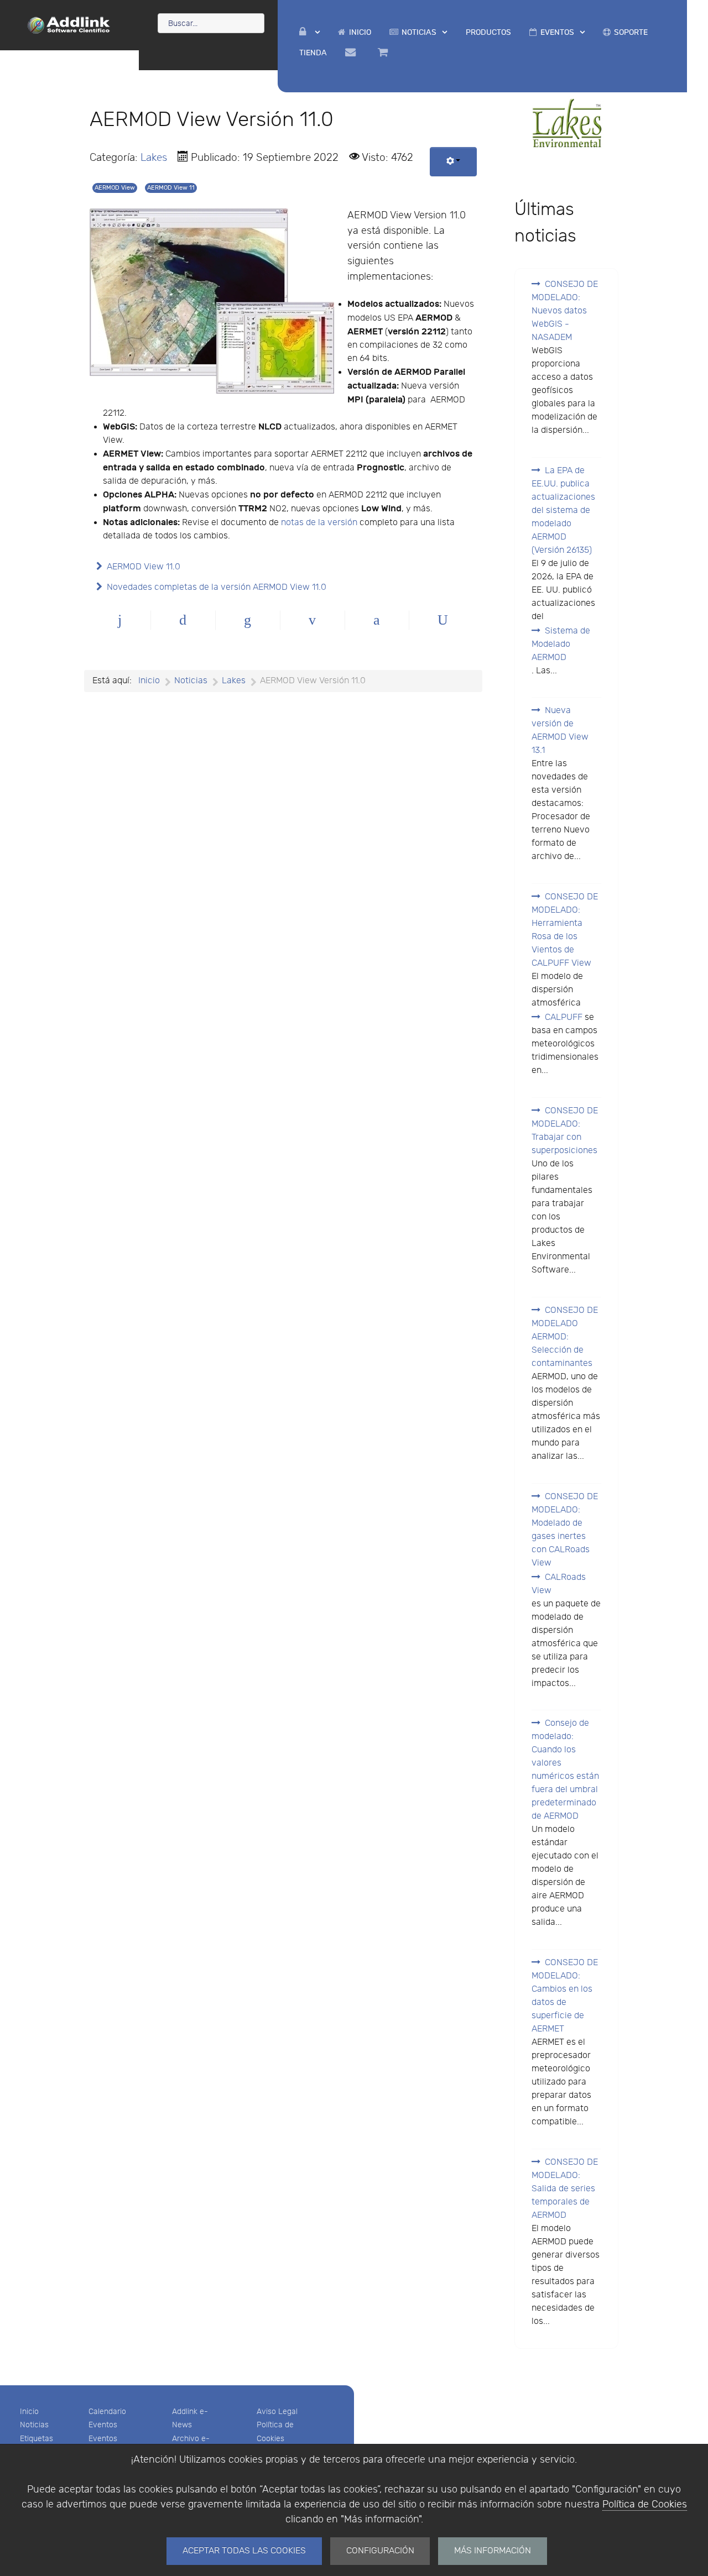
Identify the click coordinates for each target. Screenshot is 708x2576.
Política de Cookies (645, 2504)
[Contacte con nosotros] (352, 53)
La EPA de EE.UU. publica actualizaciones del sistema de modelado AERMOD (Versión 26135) (563, 511)
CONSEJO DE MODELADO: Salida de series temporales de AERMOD (565, 2189)
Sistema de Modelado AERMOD (561, 644)
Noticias (34, 2425)
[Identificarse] (309, 32)
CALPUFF (564, 1017)
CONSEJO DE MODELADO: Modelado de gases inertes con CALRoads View (565, 1530)
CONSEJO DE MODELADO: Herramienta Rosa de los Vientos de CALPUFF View (565, 930)
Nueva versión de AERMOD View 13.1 (560, 731)
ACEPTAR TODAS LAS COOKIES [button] (244, 2551)
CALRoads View (559, 1584)
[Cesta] (384, 53)
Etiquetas (37, 2439)
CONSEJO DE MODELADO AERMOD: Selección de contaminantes (565, 1337)
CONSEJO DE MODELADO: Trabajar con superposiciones (565, 1131)
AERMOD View (115, 188)
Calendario (107, 2412)
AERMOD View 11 (171, 188)
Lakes (154, 158)
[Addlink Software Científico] (69, 24)
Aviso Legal (277, 2412)
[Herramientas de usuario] (453, 162)
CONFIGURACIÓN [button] (380, 2551)
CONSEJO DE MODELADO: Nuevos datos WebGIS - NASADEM (565, 311)
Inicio (29, 2412)
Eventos (103, 2425)
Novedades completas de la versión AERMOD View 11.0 (217, 587)
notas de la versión (319, 523)
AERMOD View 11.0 (144, 567)
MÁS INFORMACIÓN (493, 2551)
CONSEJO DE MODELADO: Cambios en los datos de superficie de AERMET (565, 1996)
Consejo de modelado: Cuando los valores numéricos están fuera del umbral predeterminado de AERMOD (565, 1770)
